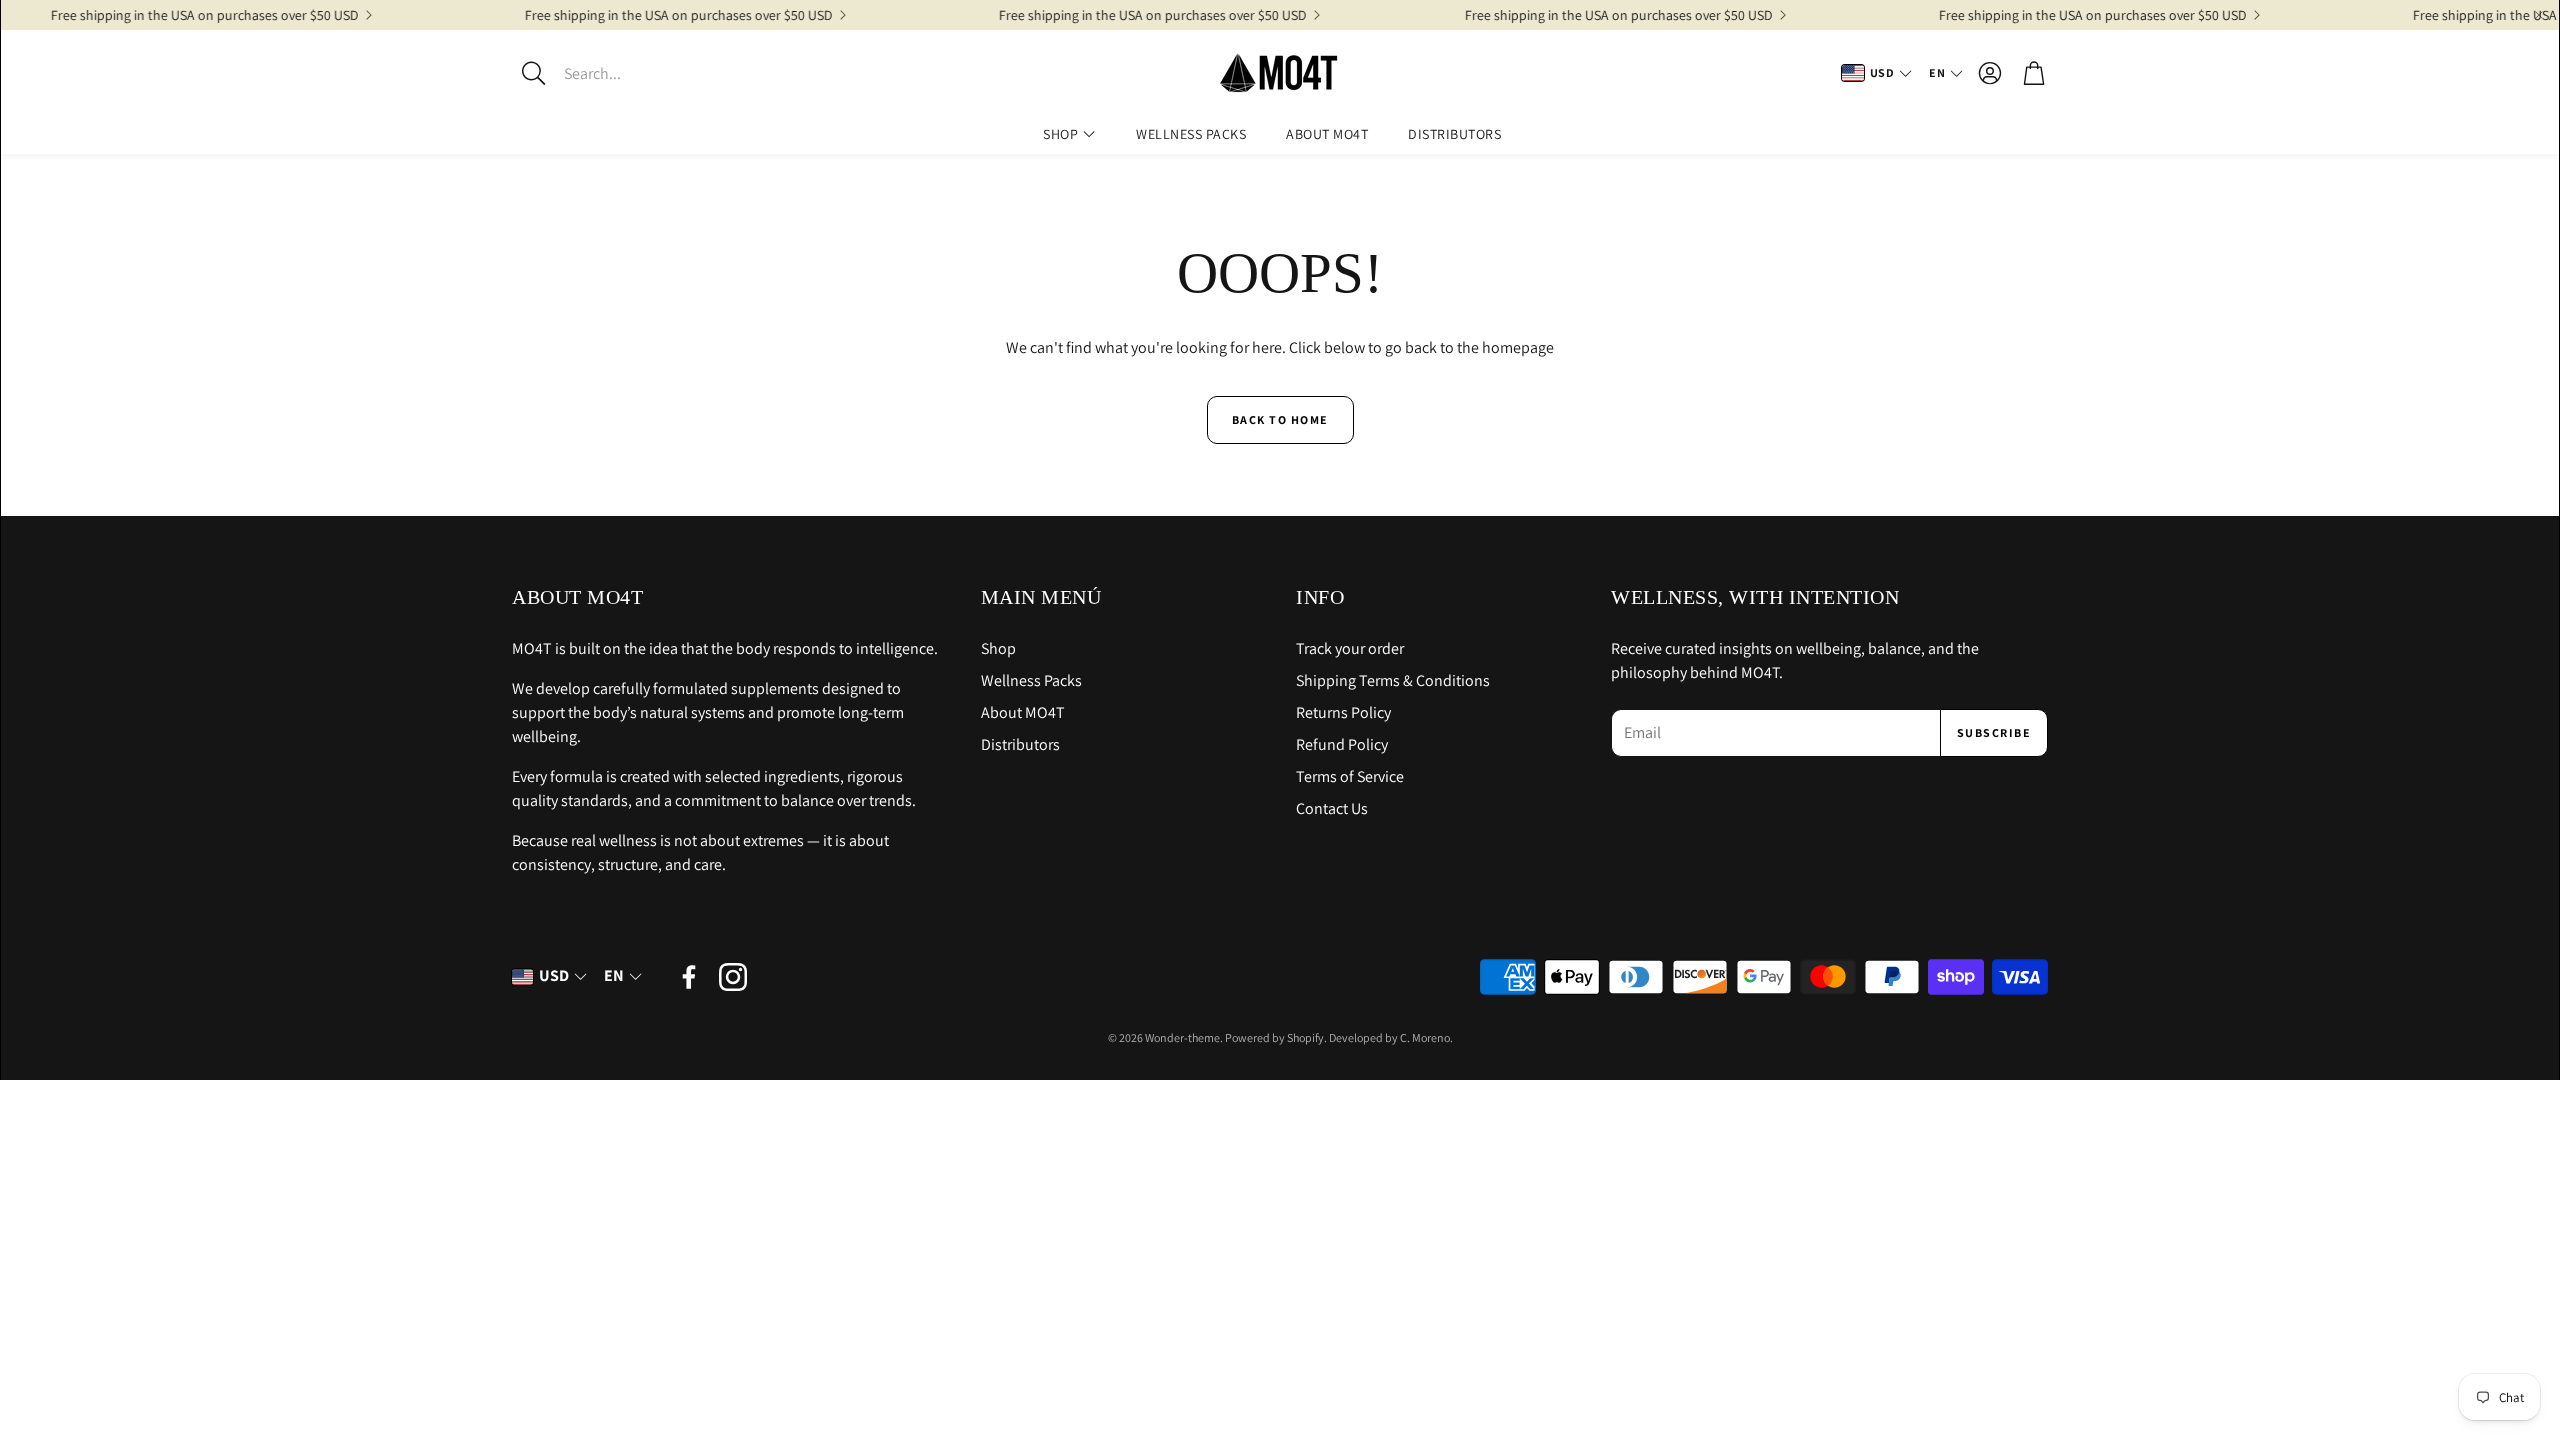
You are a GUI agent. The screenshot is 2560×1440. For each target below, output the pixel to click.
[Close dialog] (1651, 509)
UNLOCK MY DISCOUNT (1085, 839)
